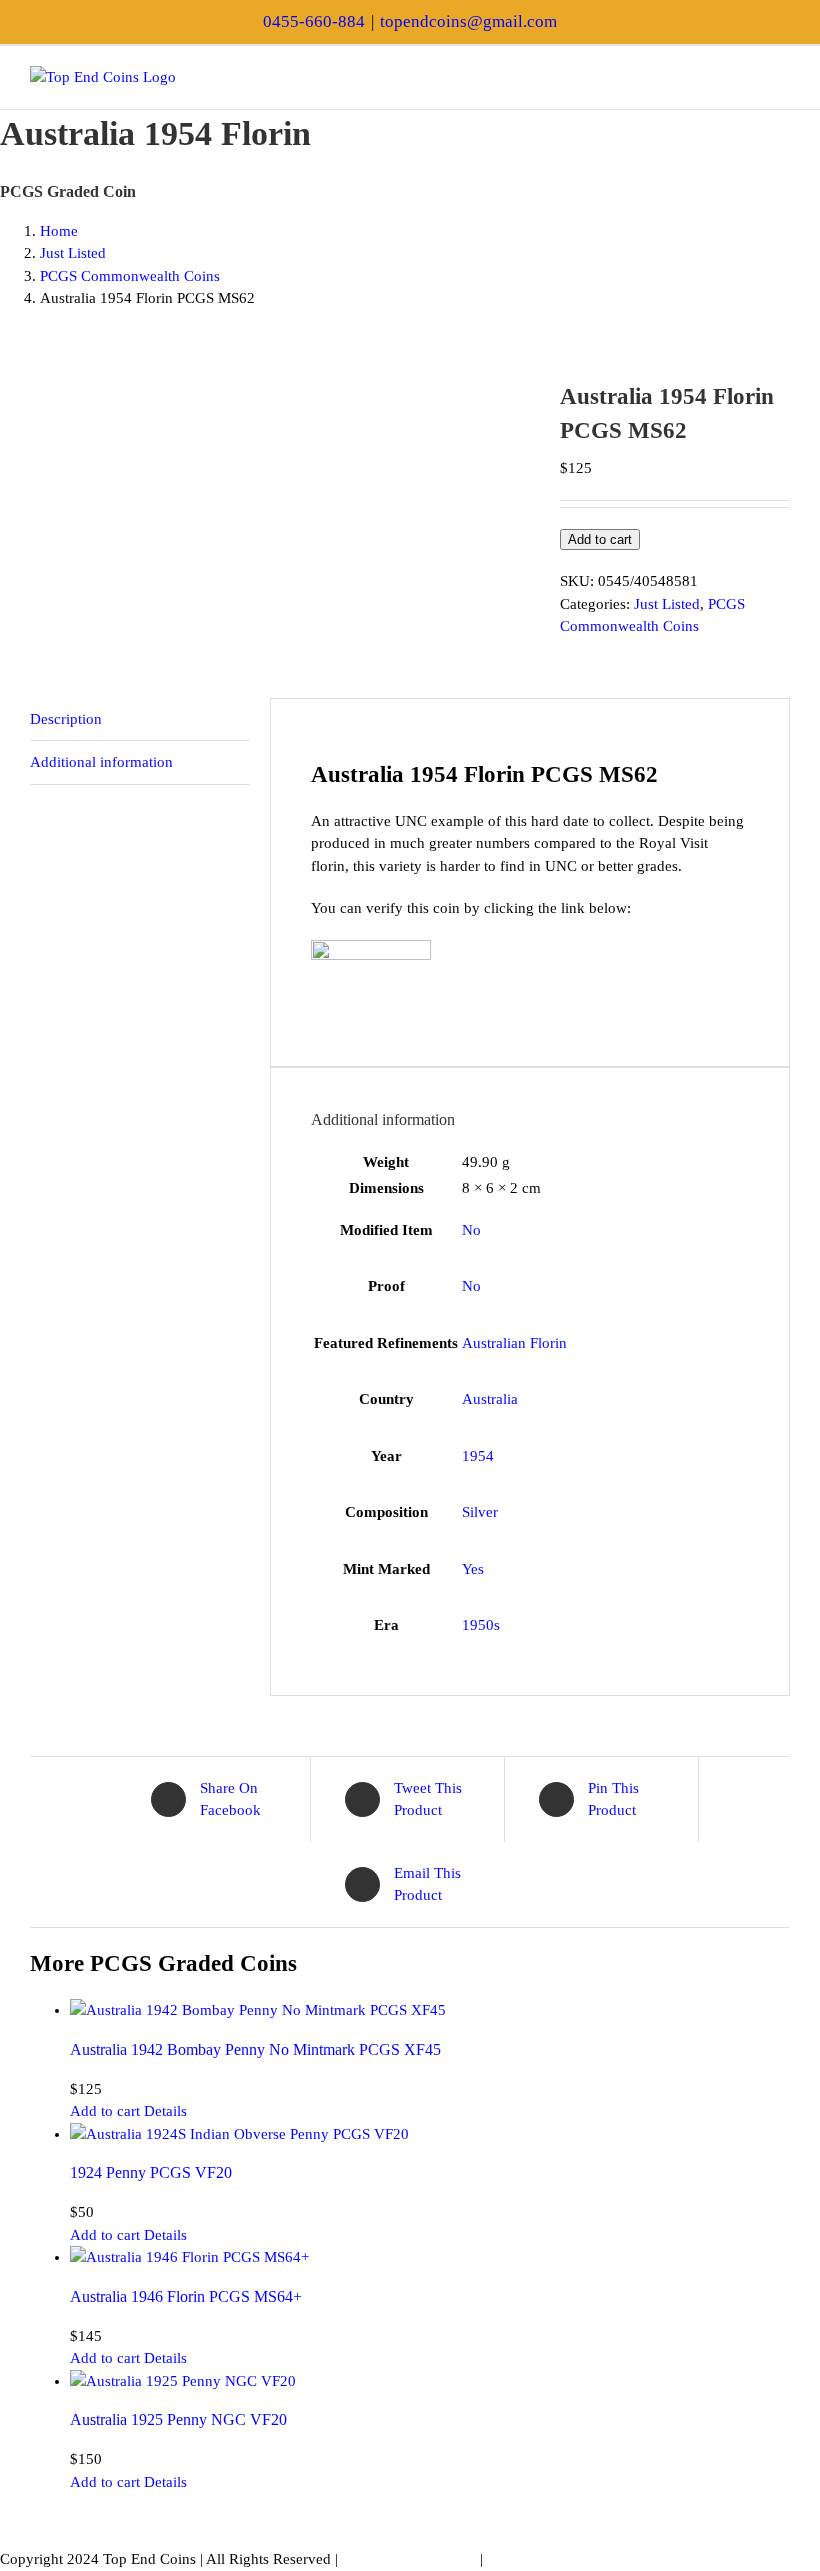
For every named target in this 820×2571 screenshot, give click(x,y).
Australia (490, 1399)
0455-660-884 (314, 21)
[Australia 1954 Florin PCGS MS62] (280, 391)
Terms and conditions (409, 2559)
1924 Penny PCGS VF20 (151, 2172)
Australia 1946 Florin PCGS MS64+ (186, 2296)
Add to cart (600, 539)
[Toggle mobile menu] (782, 76)
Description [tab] (66, 719)
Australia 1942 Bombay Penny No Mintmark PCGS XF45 (255, 2049)
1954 (478, 1456)
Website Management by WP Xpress (600, 2559)
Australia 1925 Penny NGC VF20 (178, 2419)
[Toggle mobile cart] (746, 76)
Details (165, 2111)
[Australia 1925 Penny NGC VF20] (430, 2381)
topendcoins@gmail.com (468, 21)
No (471, 1230)
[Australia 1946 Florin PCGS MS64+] (430, 2257)
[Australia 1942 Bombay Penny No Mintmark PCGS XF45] (430, 2010)
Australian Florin (514, 1343)
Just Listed (667, 604)
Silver (480, 1512)
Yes (473, 1569)
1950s (481, 1625)
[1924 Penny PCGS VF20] (430, 2134)
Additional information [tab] (101, 762)
